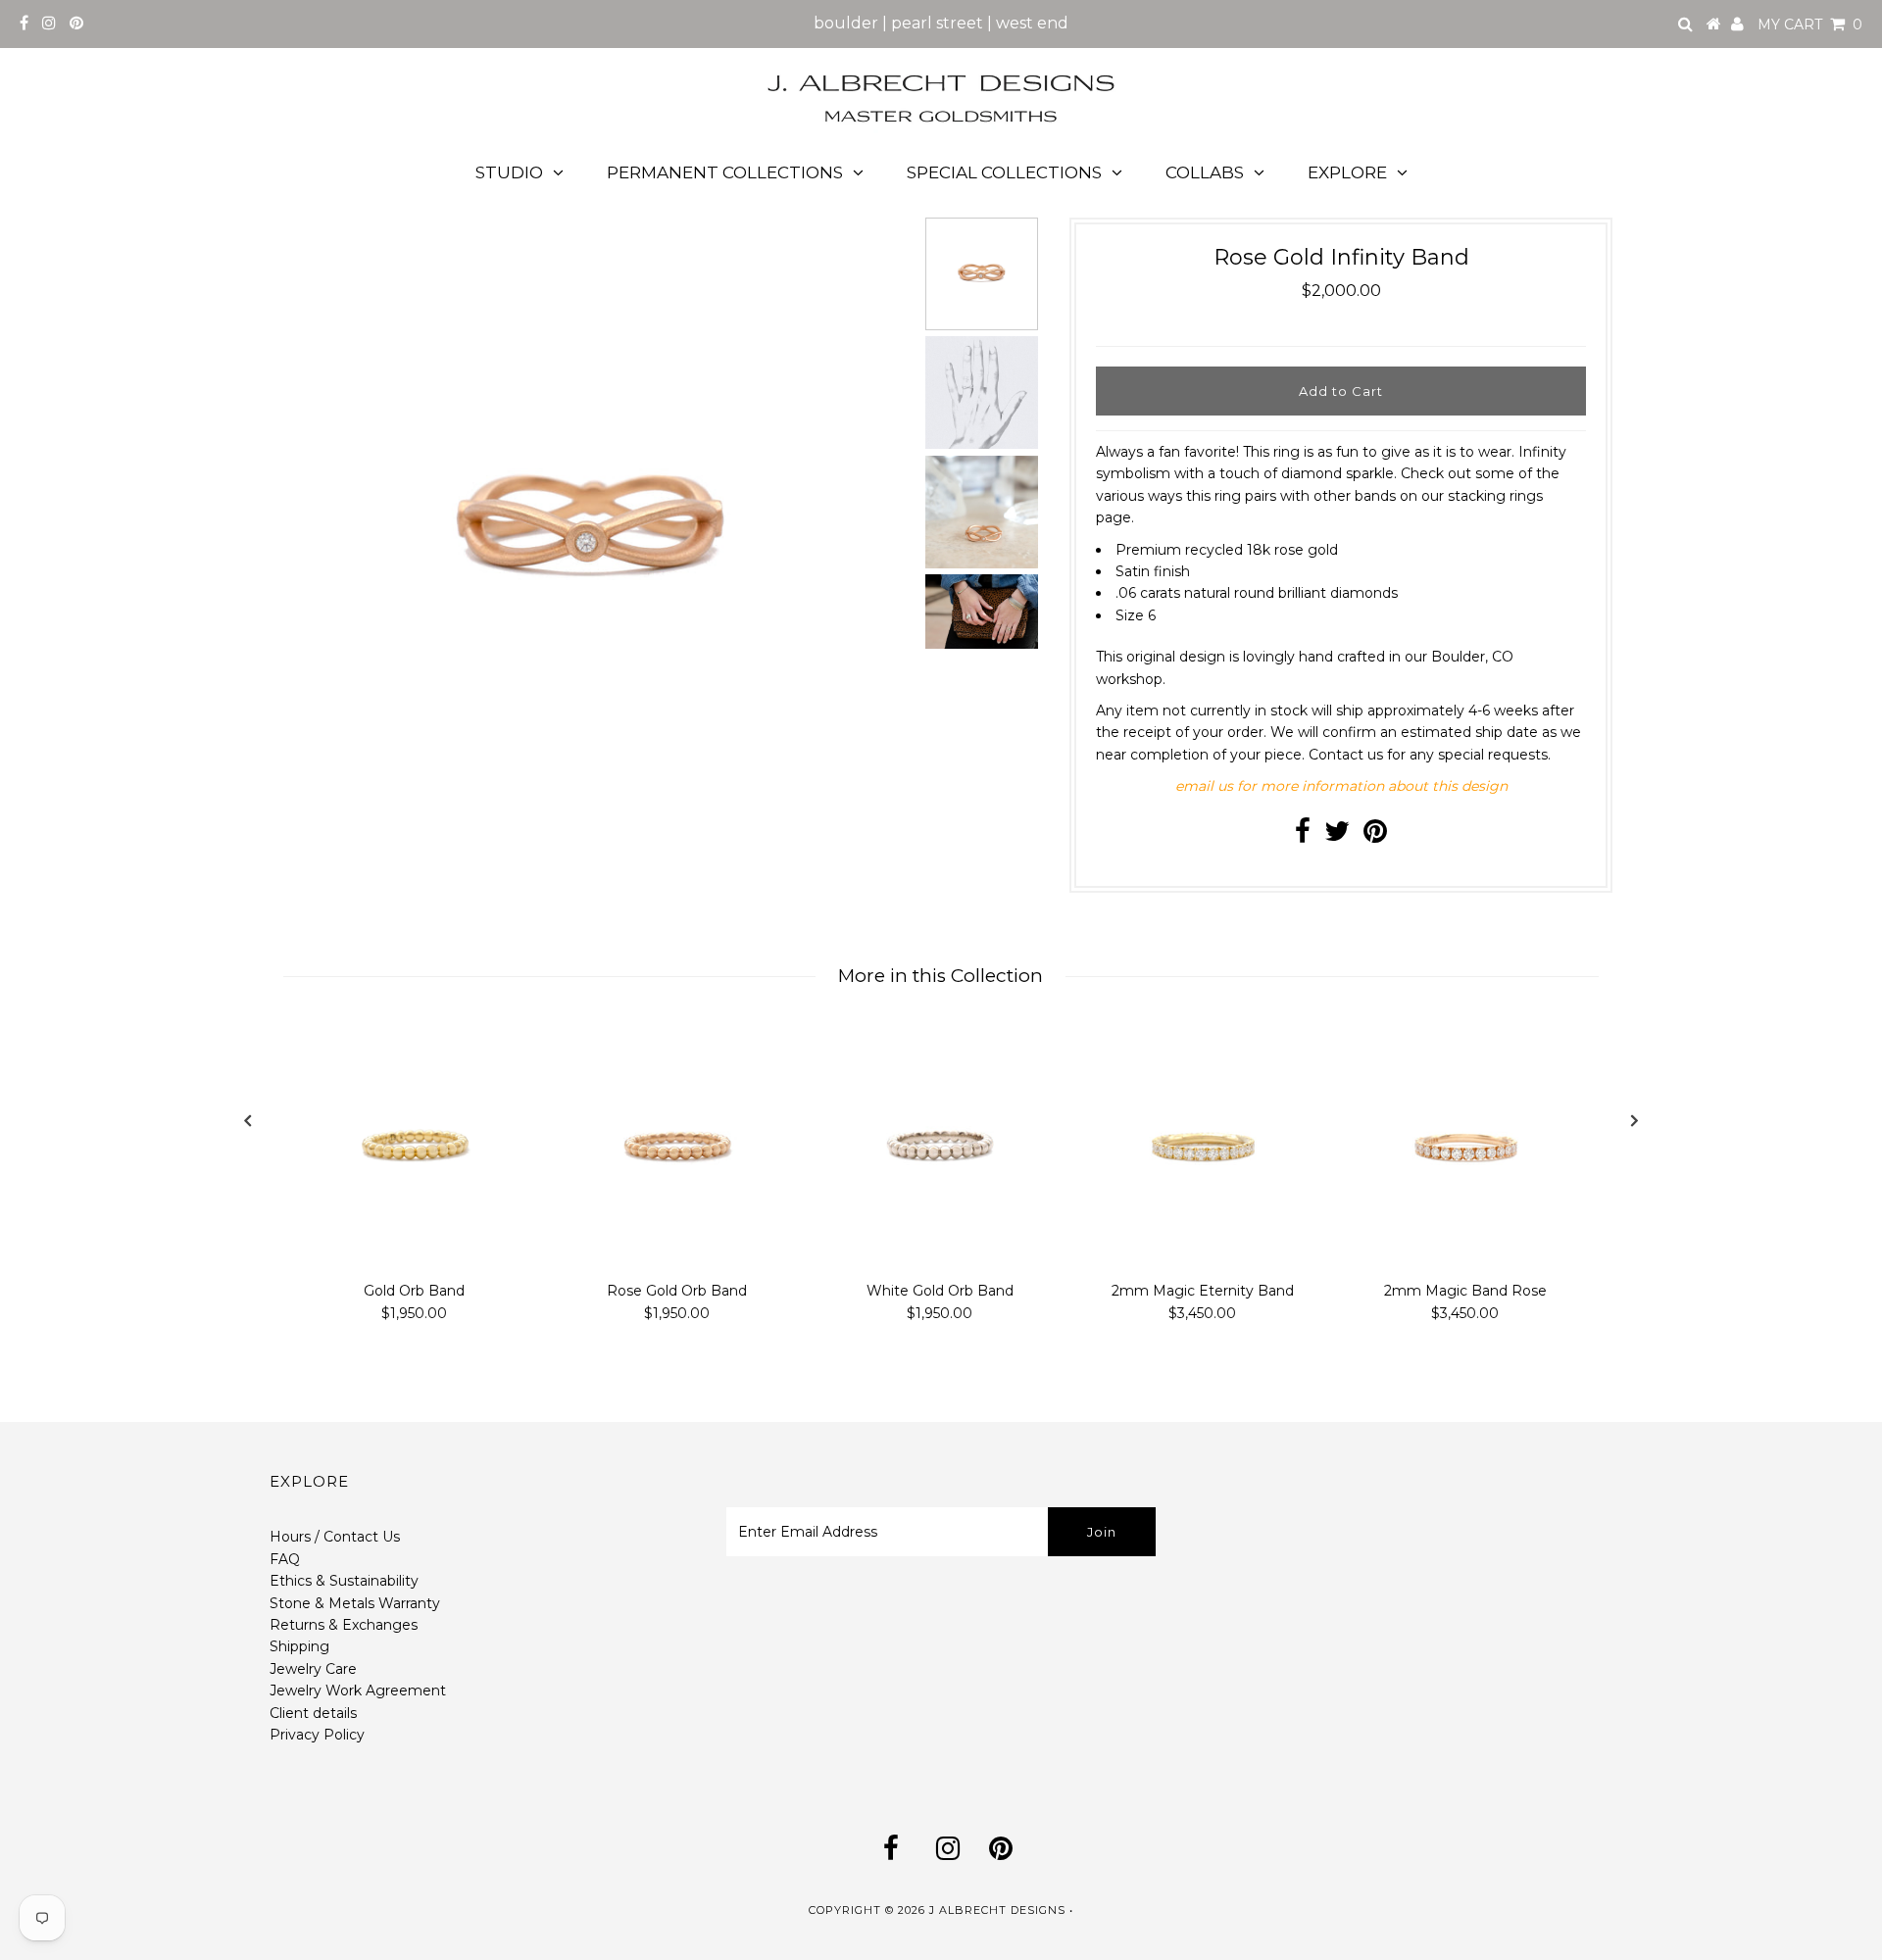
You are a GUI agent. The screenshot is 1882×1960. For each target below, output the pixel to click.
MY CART (1810, 24)
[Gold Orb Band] (415, 1146)
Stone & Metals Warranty (355, 1603)
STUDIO (509, 172)
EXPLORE (1347, 172)
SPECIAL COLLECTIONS (1004, 172)
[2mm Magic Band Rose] (1465, 1146)
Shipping (299, 1646)
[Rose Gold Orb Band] (677, 1146)
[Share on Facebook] (1303, 836)
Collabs (1205, 172)
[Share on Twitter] (1337, 836)
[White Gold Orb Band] (940, 1146)
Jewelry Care (313, 1669)
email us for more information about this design (1341, 786)
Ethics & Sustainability (344, 1581)
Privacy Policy (317, 1735)
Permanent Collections (725, 172)
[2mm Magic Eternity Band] (1203, 1146)
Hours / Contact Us (335, 1537)
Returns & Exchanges (344, 1625)
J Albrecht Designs (997, 1910)
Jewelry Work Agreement (358, 1690)
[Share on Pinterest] (1375, 836)
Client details (313, 1713)
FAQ (285, 1559)
